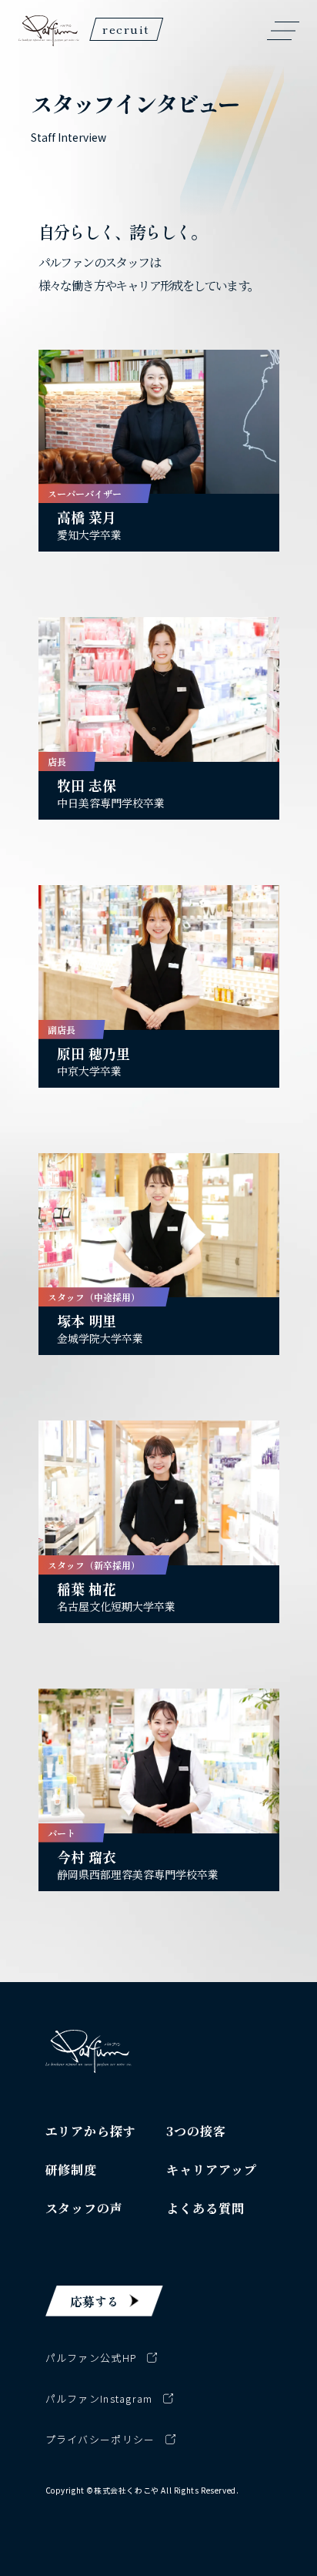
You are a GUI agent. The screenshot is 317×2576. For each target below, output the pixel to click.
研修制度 (72, 2170)
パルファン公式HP (92, 2358)
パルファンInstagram (99, 2398)
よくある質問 (205, 2208)
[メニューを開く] (283, 31)
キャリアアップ (212, 2170)
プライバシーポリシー (100, 2439)
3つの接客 (196, 2131)
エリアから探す (91, 2131)
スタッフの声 (85, 2208)
